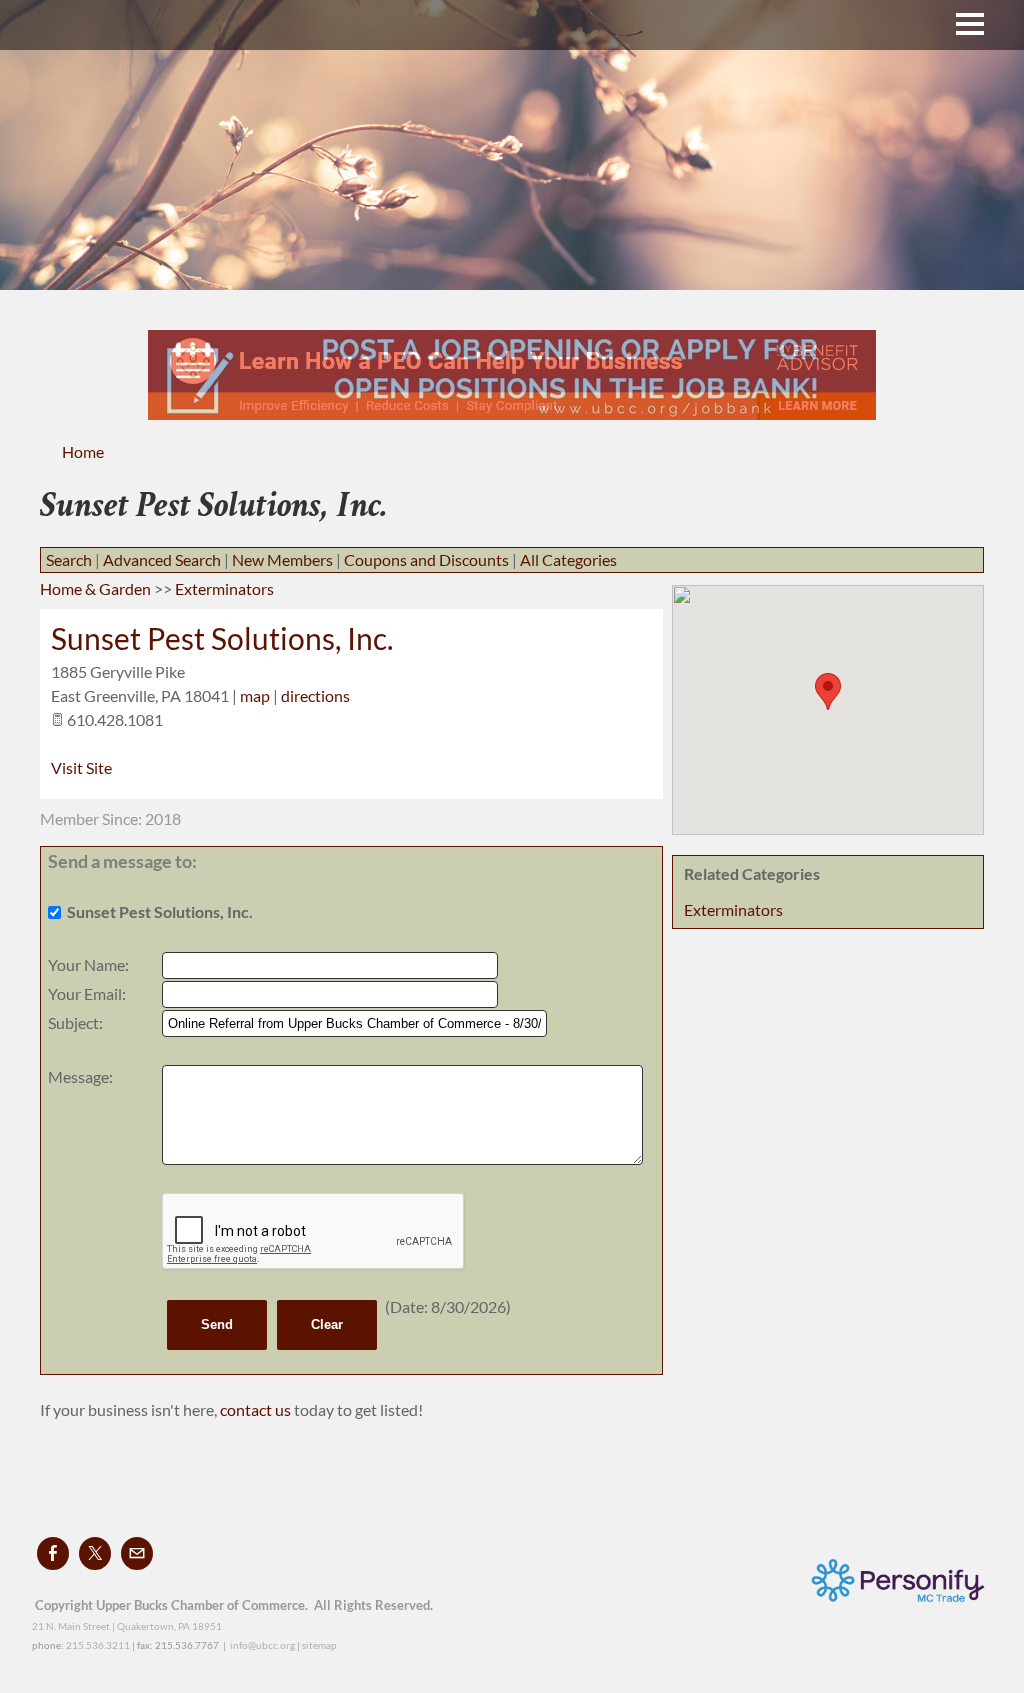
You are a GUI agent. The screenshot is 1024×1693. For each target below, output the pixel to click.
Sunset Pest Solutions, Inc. (222, 638)
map (255, 695)
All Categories (568, 559)
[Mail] (137, 1553)
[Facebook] (53, 1553)
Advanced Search (162, 559)
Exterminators (733, 909)
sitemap (319, 1645)
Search (69, 559)
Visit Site (81, 767)
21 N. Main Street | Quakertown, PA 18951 (127, 1626)
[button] (828, 691)
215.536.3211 (98, 1645)
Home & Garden (95, 588)
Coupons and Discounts (426, 559)
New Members (282, 559)
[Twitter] (95, 1553)
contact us (257, 1409)
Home (83, 451)
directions (315, 695)
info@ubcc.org (262, 1645)
